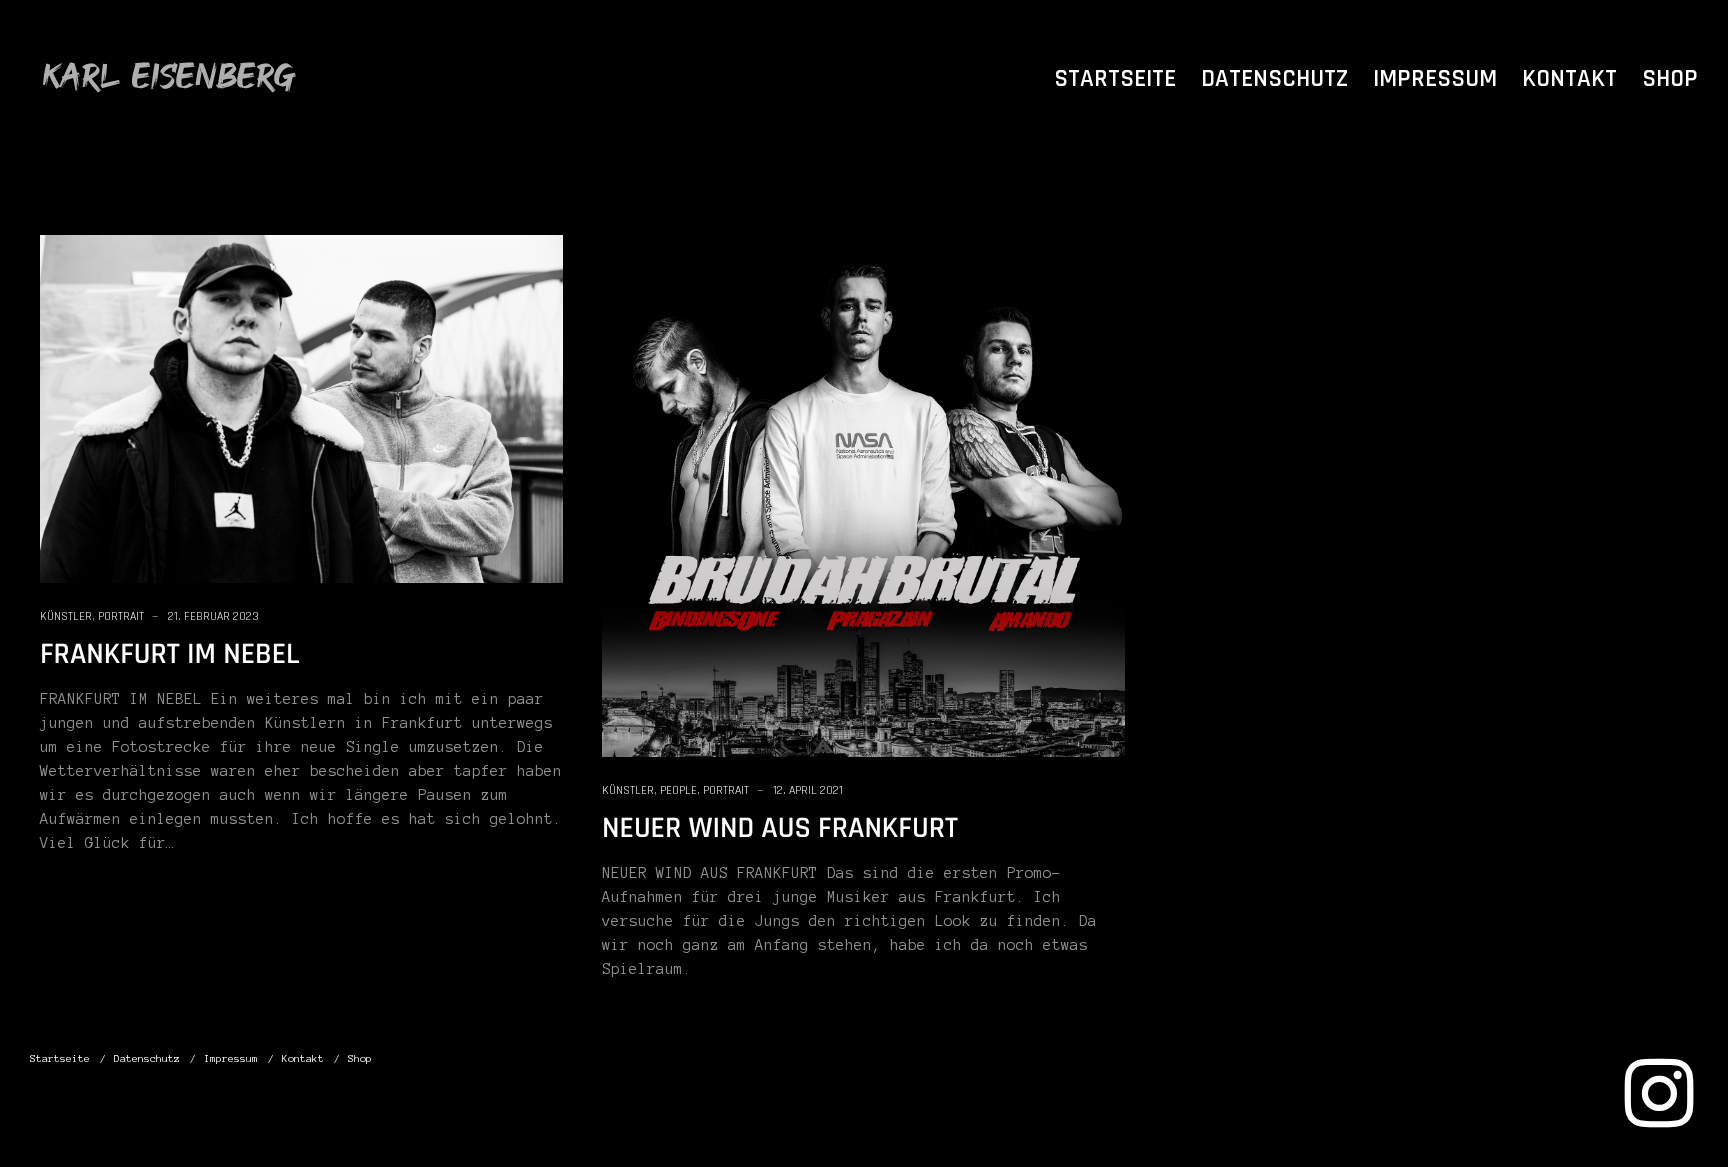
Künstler (66, 616)
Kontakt (1569, 79)
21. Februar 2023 (213, 616)
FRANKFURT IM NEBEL (170, 655)
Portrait (121, 616)
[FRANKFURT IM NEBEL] (301, 408)
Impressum (1435, 79)
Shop (1670, 79)
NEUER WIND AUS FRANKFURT (780, 829)
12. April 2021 (808, 790)
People (678, 790)
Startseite (1115, 79)
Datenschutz (1274, 79)
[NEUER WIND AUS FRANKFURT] (863, 495)
